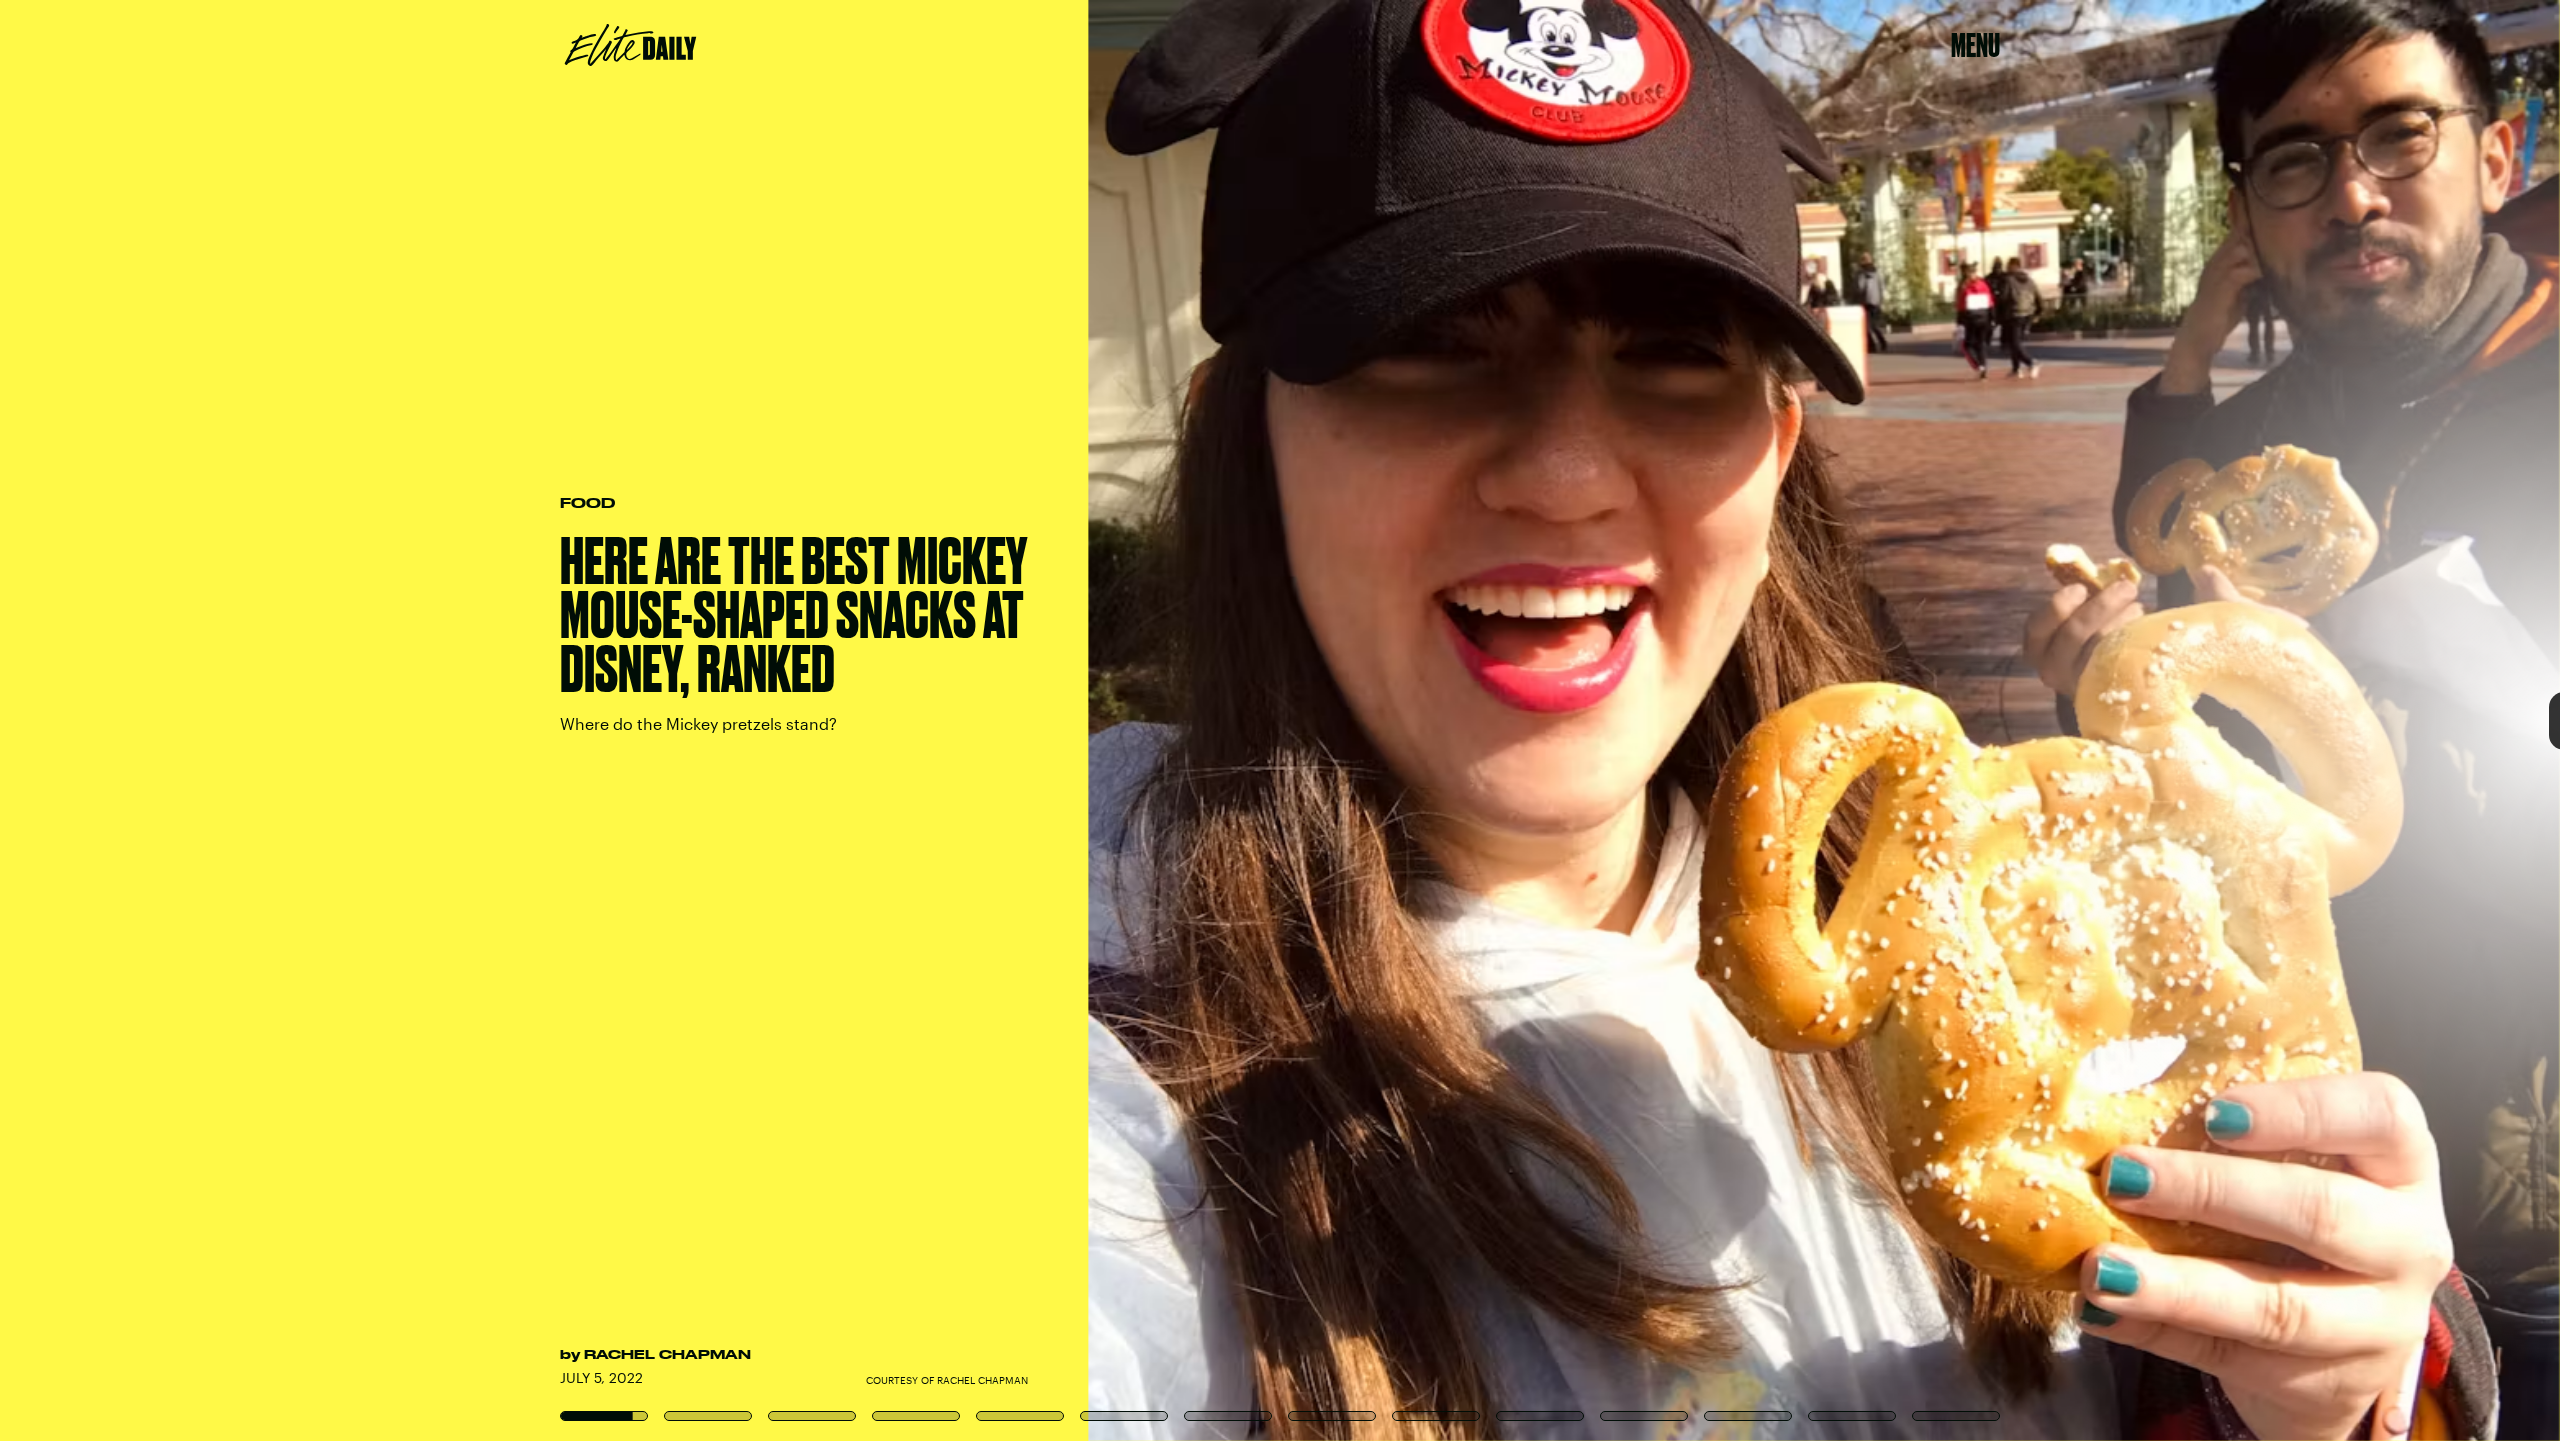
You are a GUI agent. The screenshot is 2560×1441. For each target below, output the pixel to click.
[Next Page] (1702, 720)
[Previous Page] (422, 720)
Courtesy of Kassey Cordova (2553, 721)
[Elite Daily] (630, 45)
